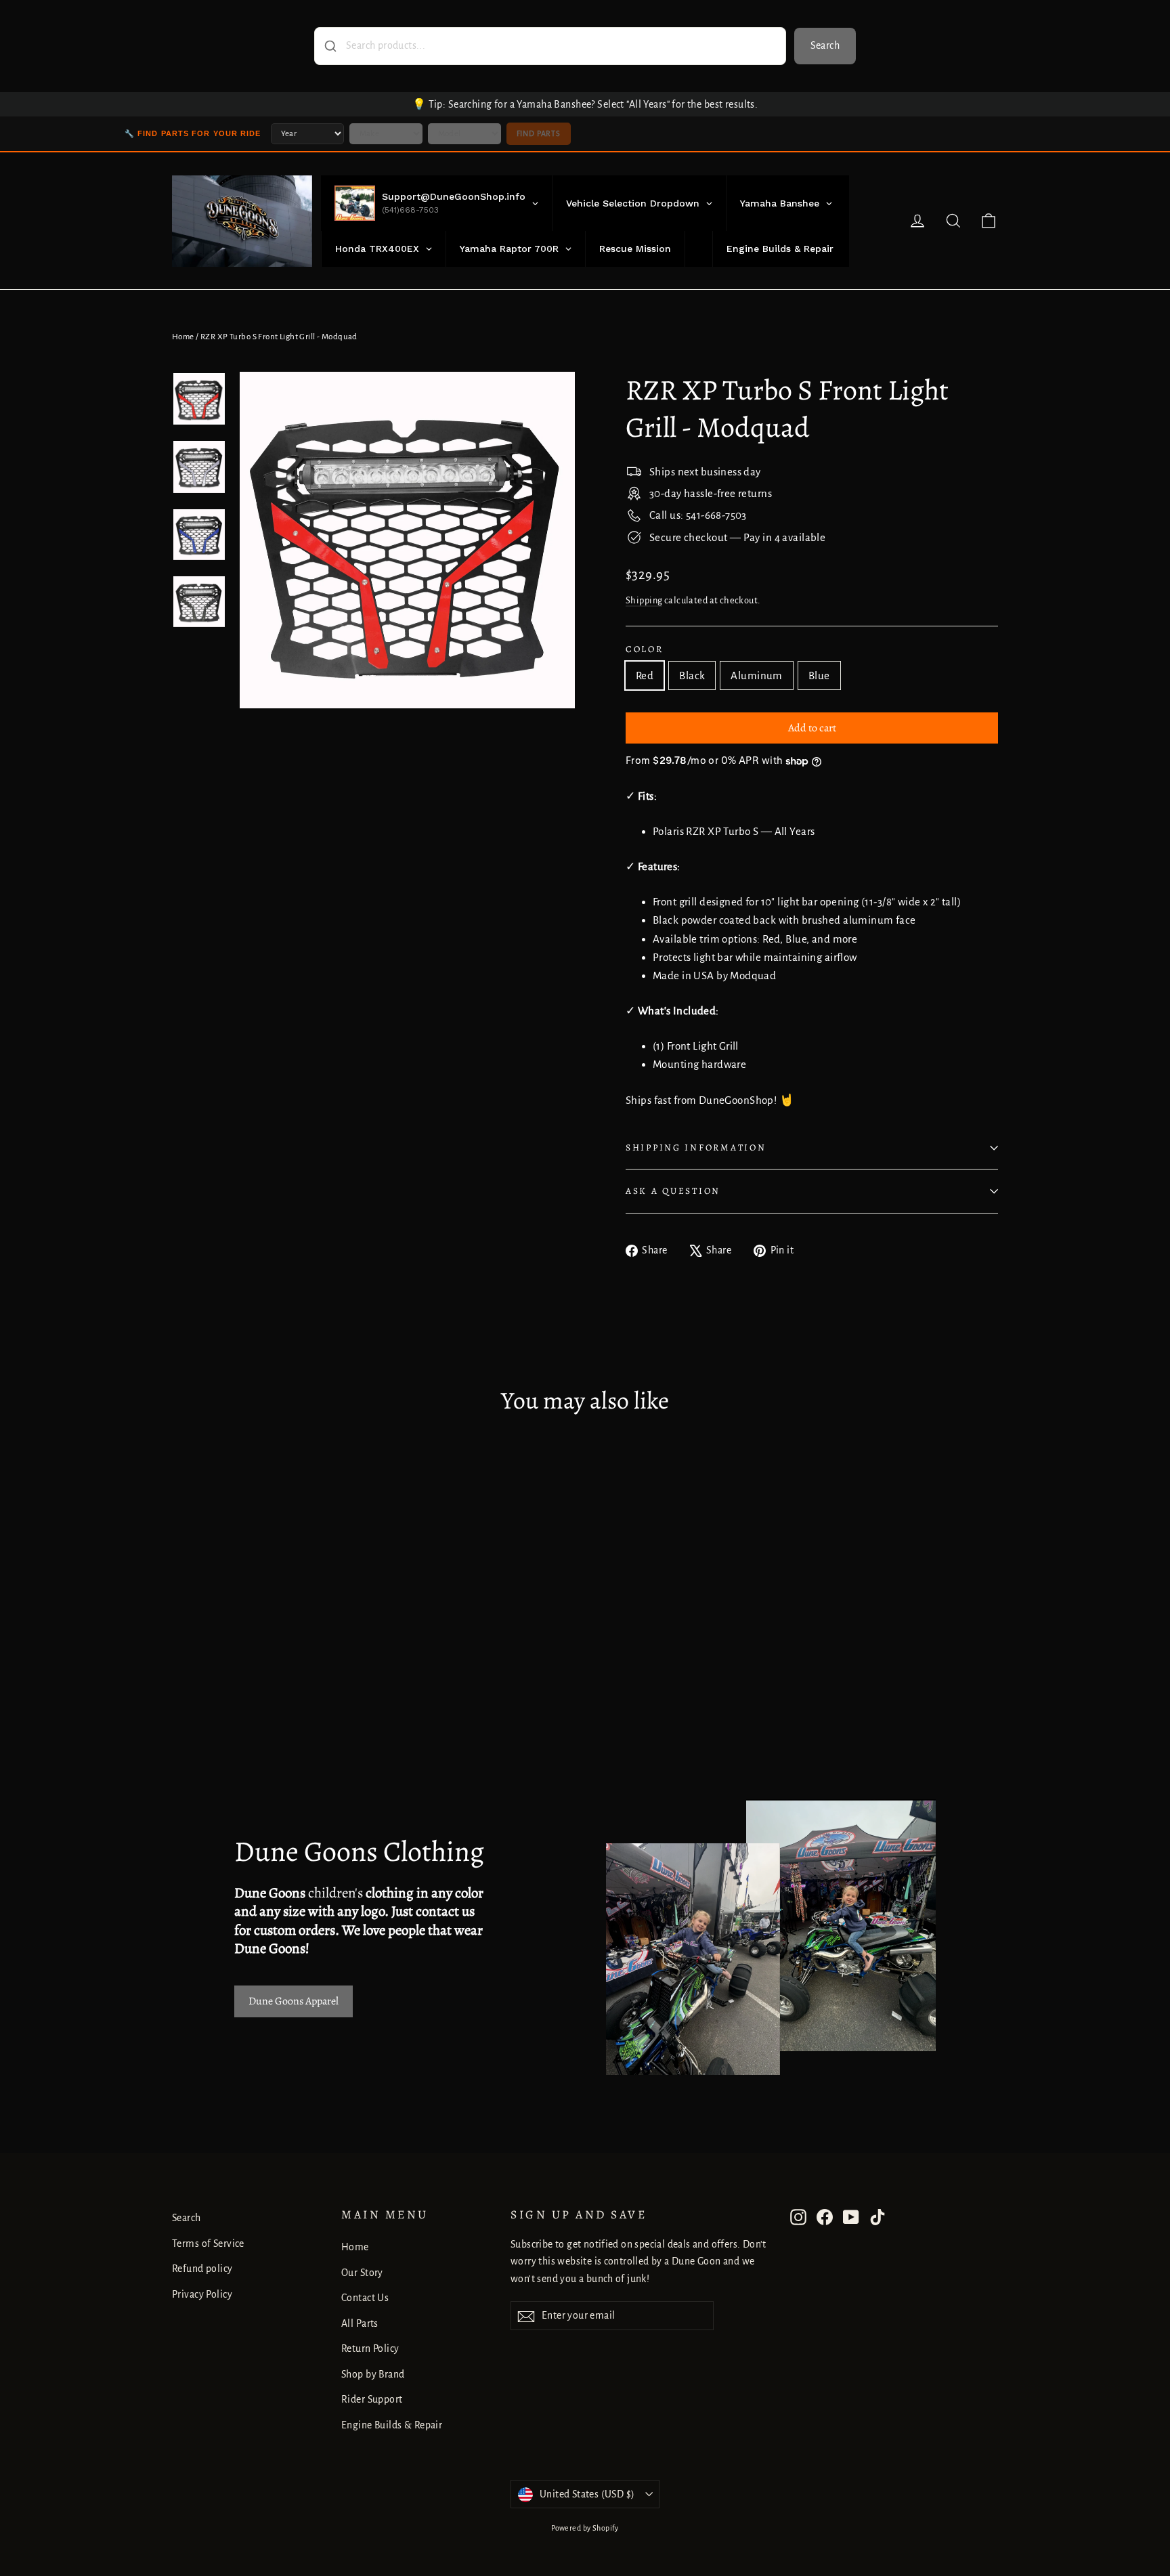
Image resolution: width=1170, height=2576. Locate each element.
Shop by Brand (373, 2374)
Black (692, 675)
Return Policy (370, 2348)
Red (645, 675)
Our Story (362, 2273)
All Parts (360, 2323)
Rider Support (372, 2399)
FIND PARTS (539, 133)
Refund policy (202, 2269)
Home (183, 337)
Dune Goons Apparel (294, 2001)
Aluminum (756, 675)
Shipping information (696, 1147)
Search (825, 45)
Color (645, 649)
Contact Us (365, 2298)
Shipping (644, 600)
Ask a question (673, 1191)
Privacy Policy (202, 2294)
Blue (819, 675)
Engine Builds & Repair (392, 2425)
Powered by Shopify (585, 2528)
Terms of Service (208, 2244)
